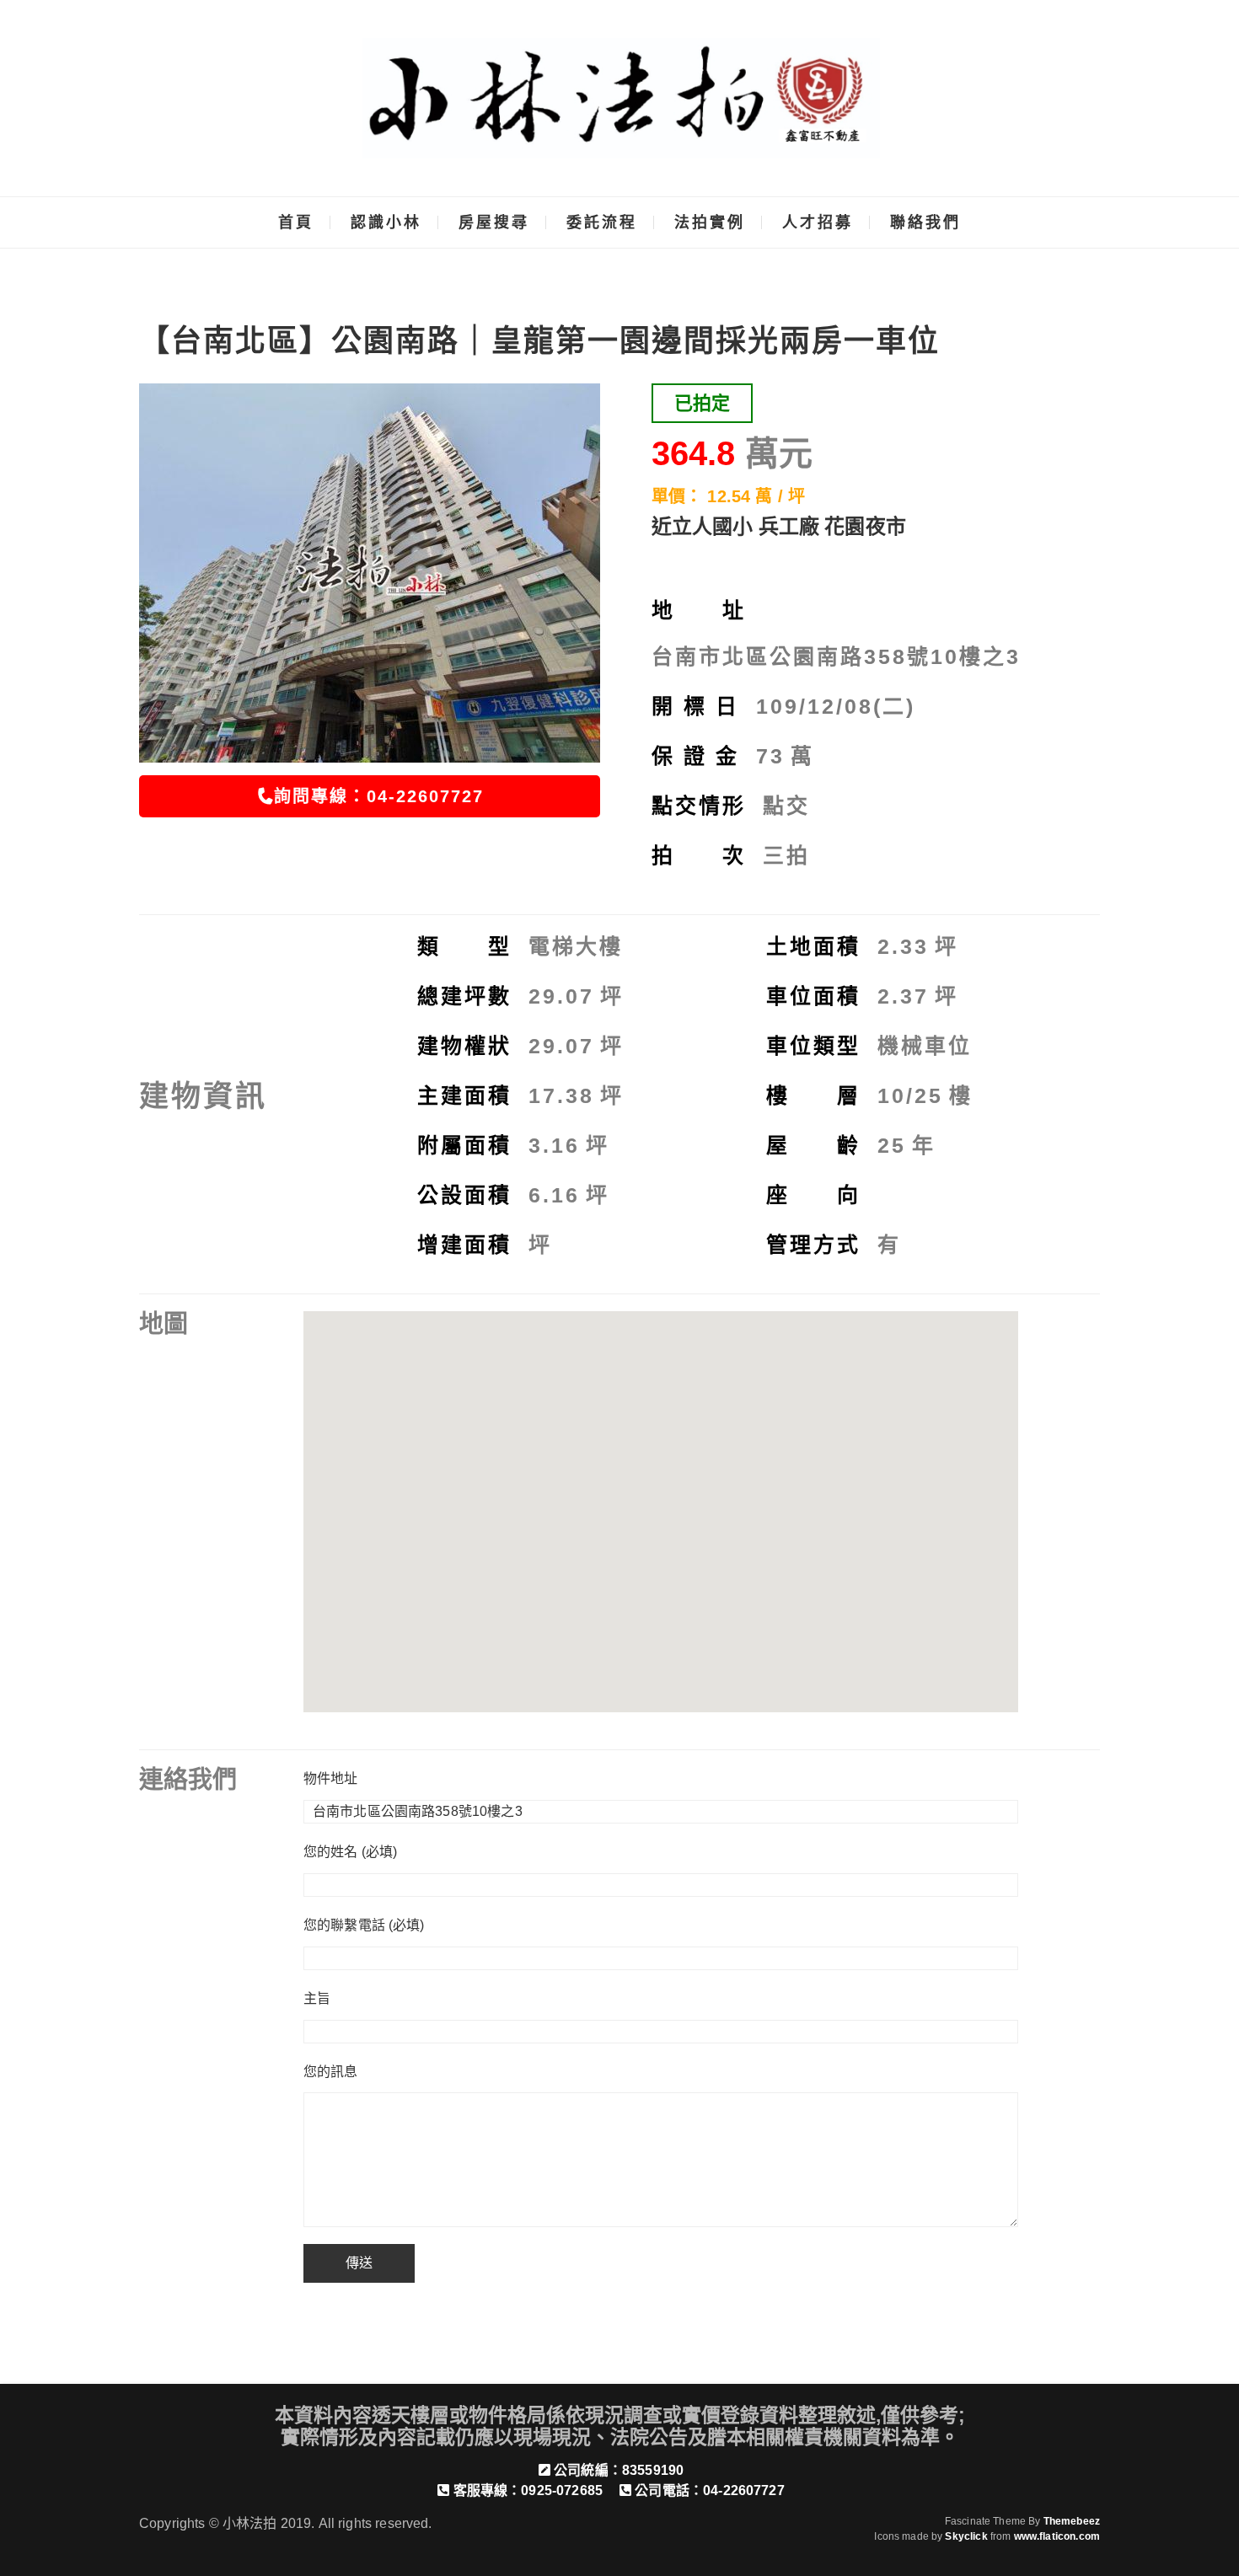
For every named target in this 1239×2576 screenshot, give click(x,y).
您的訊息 (331, 2072)
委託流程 (602, 222)
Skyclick (966, 2536)
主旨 (317, 1998)
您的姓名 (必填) (350, 1852)
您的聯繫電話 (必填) (364, 1925)
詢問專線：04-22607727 (379, 796)
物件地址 (331, 1778)
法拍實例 (710, 222)
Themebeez (1072, 2521)
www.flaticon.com (1057, 2536)
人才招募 (818, 222)
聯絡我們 (925, 222)
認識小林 (386, 222)
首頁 (296, 222)
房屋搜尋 (494, 222)
